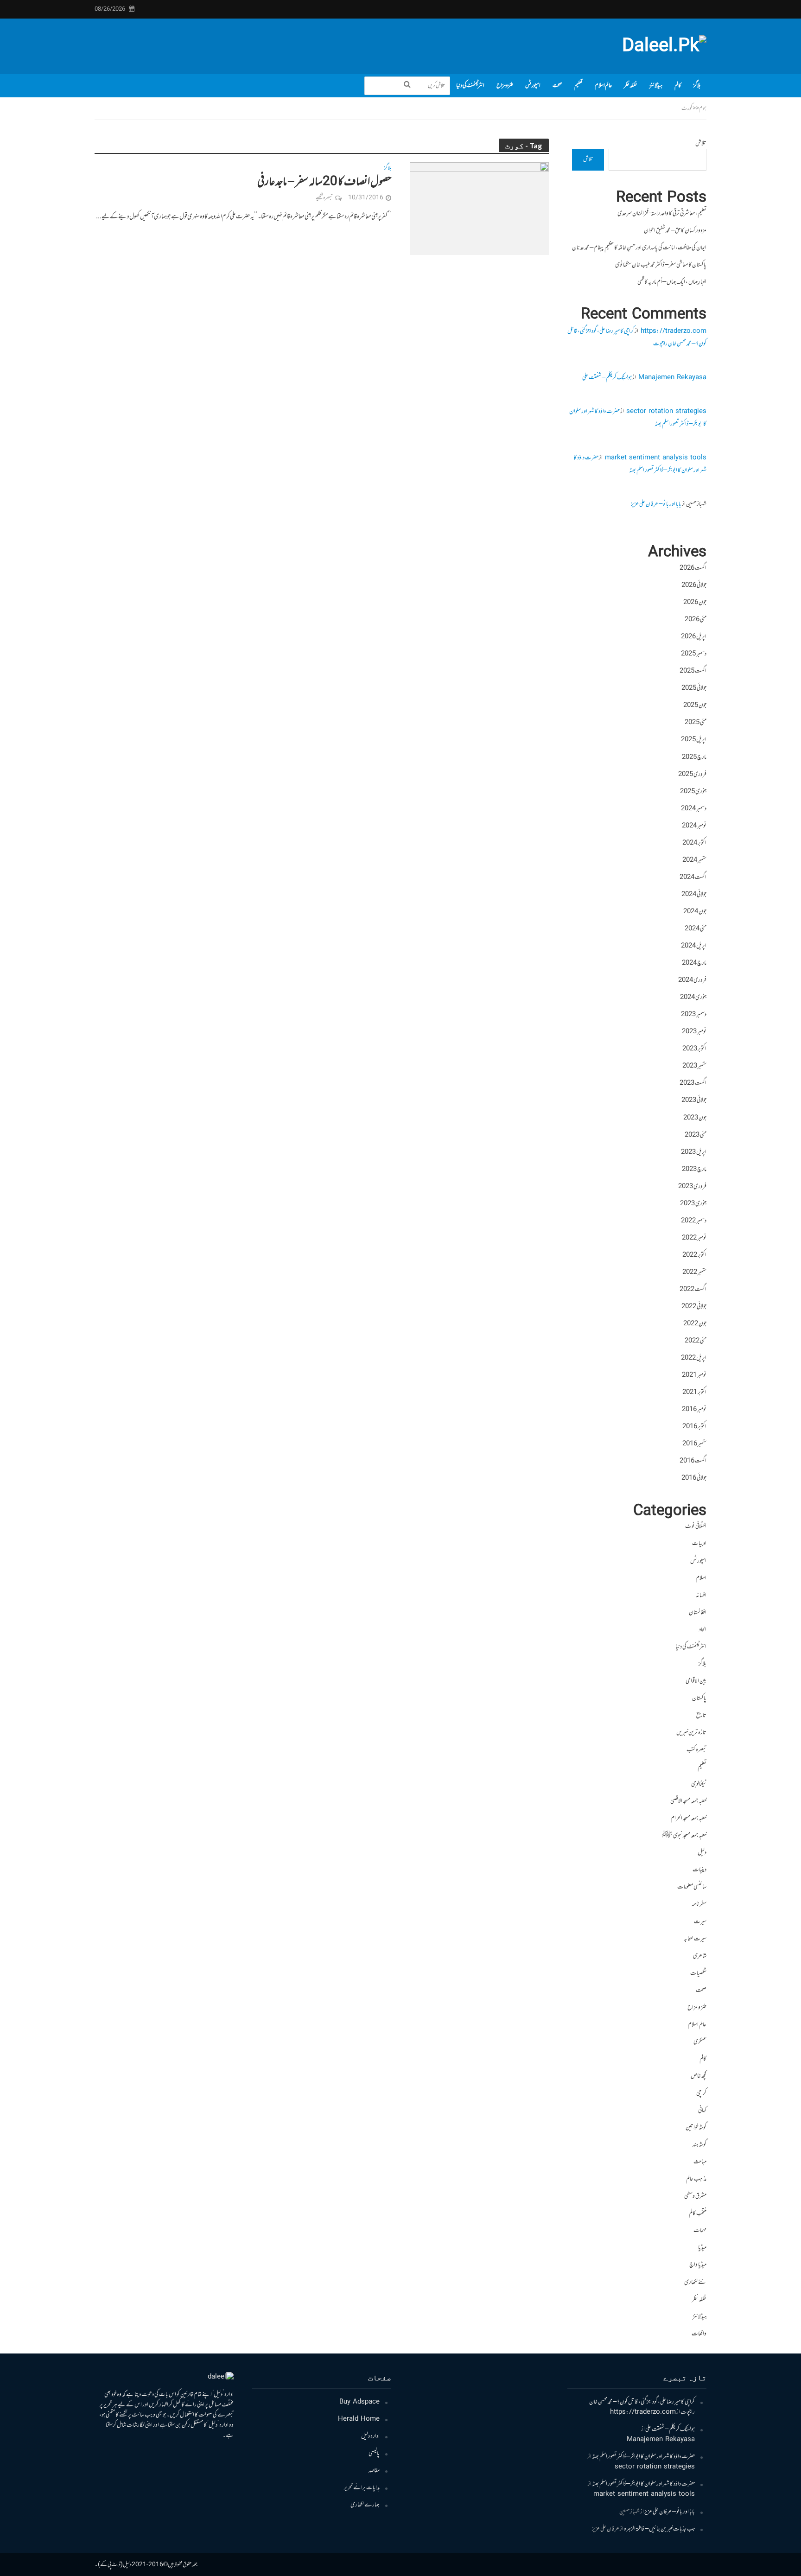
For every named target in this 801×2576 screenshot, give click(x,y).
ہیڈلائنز (656, 86)
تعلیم (578, 86)
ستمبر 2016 (694, 1444)
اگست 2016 (693, 1461)
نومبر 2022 (694, 1238)
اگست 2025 (693, 671)
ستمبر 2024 (694, 860)
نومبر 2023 (694, 1032)
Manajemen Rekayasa (672, 378)
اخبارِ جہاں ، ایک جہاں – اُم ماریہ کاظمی (672, 282)
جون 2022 (695, 1324)
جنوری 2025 (693, 792)
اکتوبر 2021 (694, 1393)
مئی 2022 (696, 1341)
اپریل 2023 (694, 1152)
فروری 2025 (692, 775)
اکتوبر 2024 (694, 843)
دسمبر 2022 (694, 1221)
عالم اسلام (603, 86)
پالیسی (374, 2454)
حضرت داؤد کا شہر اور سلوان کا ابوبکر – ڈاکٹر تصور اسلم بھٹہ (640, 464)
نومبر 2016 (694, 1410)
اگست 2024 (693, 878)
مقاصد (374, 2471)
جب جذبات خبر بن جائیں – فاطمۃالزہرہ (659, 2529)
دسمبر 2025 (694, 654)
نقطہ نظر (631, 86)
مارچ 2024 (694, 963)
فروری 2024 (692, 980)
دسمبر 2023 (694, 1015)
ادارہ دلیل (370, 2436)
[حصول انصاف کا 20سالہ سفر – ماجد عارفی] (479, 209)
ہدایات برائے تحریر (362, 2488)
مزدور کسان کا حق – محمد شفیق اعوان (675, 231)
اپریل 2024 (694, 946)
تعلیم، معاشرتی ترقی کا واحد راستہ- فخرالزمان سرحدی (662, 214)
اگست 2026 (693, 568)
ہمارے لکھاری (365, 2505)
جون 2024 (695, 912)
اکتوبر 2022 (694, 1255)
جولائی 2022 (694, 1307)
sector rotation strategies (666, 412)
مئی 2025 (696, 723)
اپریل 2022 (694, 1358)
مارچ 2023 (694, 1170)
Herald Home (359, 2419)
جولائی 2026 (694, 585)
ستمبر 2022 (694, 1272)
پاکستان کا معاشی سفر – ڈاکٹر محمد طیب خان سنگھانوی (661, 265)
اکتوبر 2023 (694, 1049)
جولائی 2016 (694, 1478)
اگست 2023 (693, 1083)
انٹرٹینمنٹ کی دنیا (470, 86)
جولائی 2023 (694, 1100)
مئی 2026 (696, 620)
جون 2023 (695, 1118)
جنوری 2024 (693, 998)
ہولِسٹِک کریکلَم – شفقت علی (607, 378)
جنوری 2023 (693, 1204)
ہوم (703, 108)
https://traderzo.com (674, 331)
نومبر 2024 (694, 826)
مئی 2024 (696, 929)
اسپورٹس (533, 86)
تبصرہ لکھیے (324, 198)
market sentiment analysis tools (656, 458)
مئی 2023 (696, 1135)
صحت (557, 86)
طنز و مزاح (505, 86)
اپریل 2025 (694, 740)
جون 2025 (695, 706)
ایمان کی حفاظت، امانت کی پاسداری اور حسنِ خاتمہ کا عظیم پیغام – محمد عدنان (639, 248)
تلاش (701, 144)
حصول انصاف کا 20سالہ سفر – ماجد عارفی (324, 182)
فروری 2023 (692, 1187)
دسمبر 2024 (694, 809)
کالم (678, 86)
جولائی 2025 (694, 688)
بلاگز (697, 86)
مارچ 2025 (694, 757)
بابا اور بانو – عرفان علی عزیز (656, 504)
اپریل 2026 (694, 637)
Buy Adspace (359, 2402)
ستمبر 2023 (694, 1066)
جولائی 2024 (694, 895)
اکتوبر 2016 (694, 1427)
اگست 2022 (693, 1290)
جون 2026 (695, 603)
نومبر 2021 (694, 1375)
